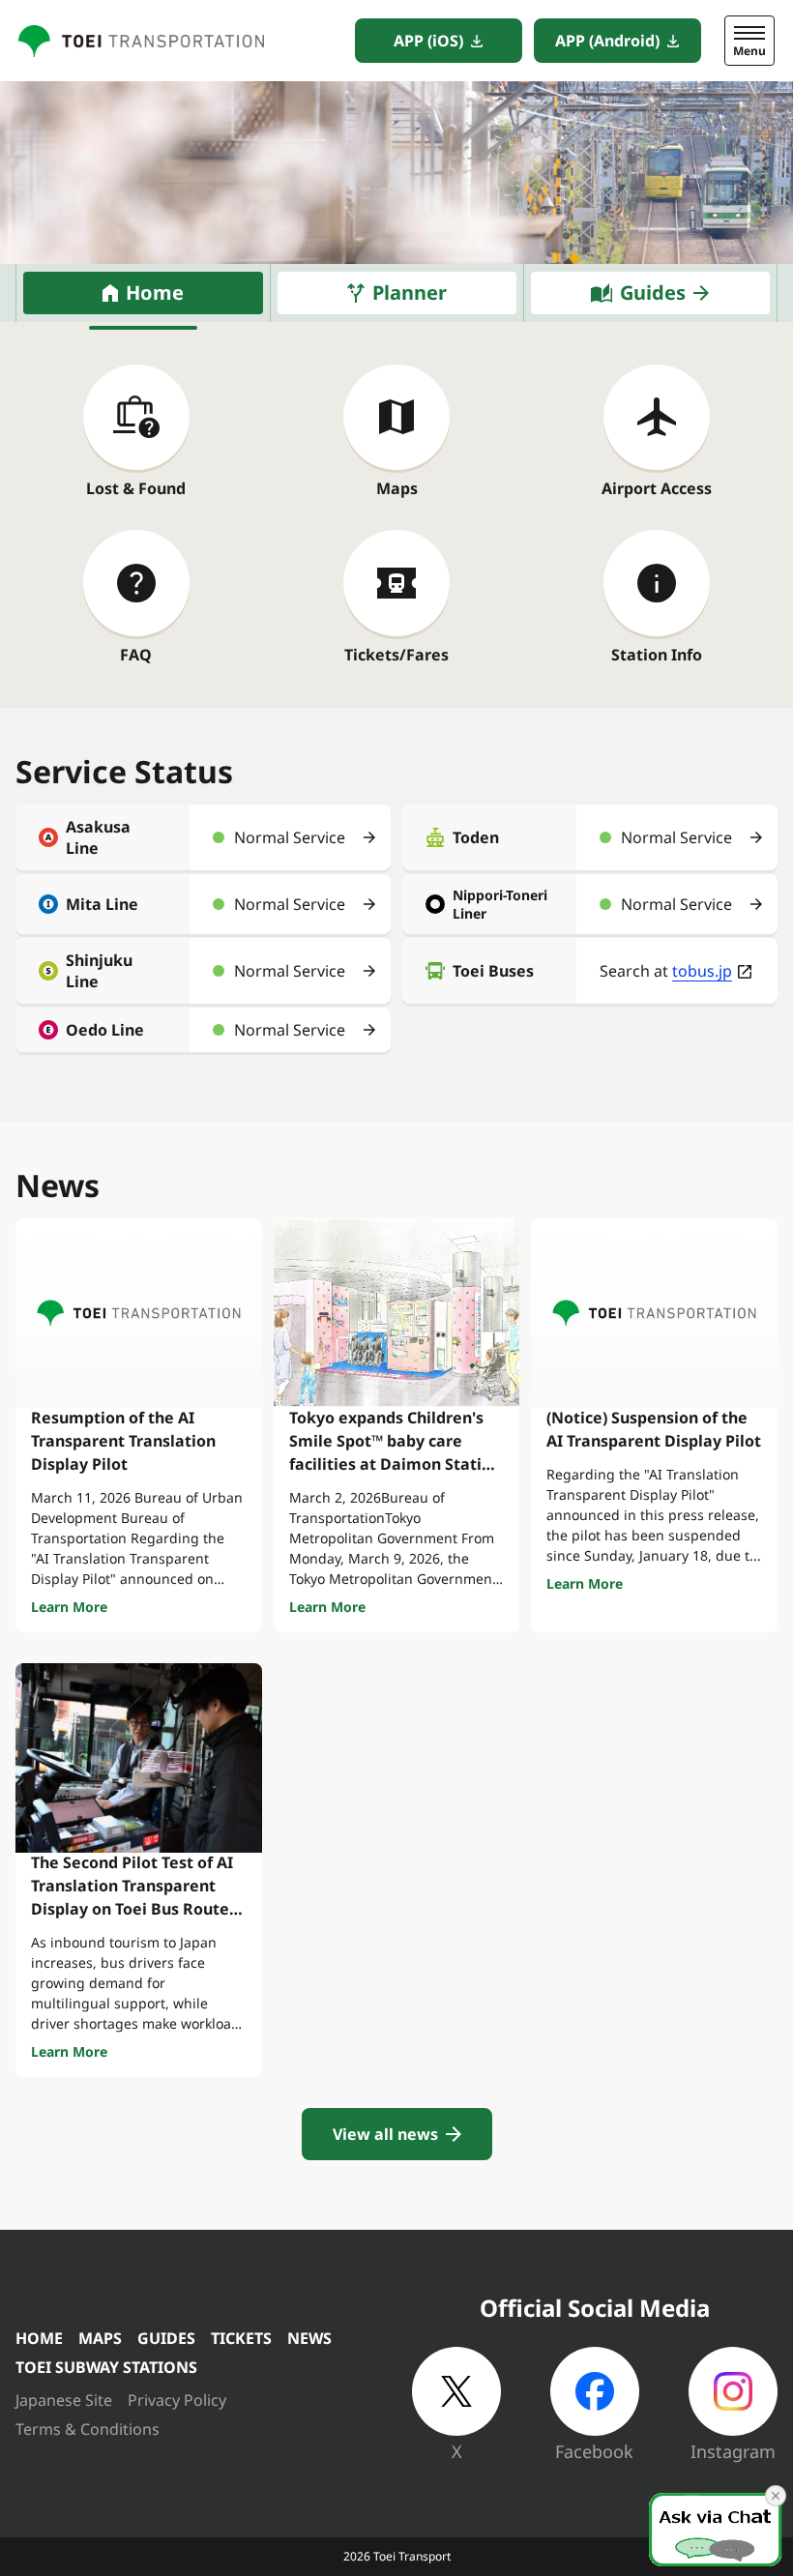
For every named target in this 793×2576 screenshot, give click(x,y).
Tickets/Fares (396, 655)
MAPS (100, 2338)
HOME (39, 2338)
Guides (653, 293)
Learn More (69, 1607)
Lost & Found (136, 488)
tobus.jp (702, 971)
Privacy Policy (177, 2400)
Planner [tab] (410, 293)
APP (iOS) (428, 41)
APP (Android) (607, 41)
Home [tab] (155, 293)
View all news (385, 2134)
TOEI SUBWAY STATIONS (106, 2367)
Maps (397, 488)
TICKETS (241, 2338)
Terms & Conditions (88, 2429)
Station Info (657, 655)
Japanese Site (64, 2400)
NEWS (309, 2338)
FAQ (136, 655)
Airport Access (657, 488)
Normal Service (290, 837)
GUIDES (166, 2338)
